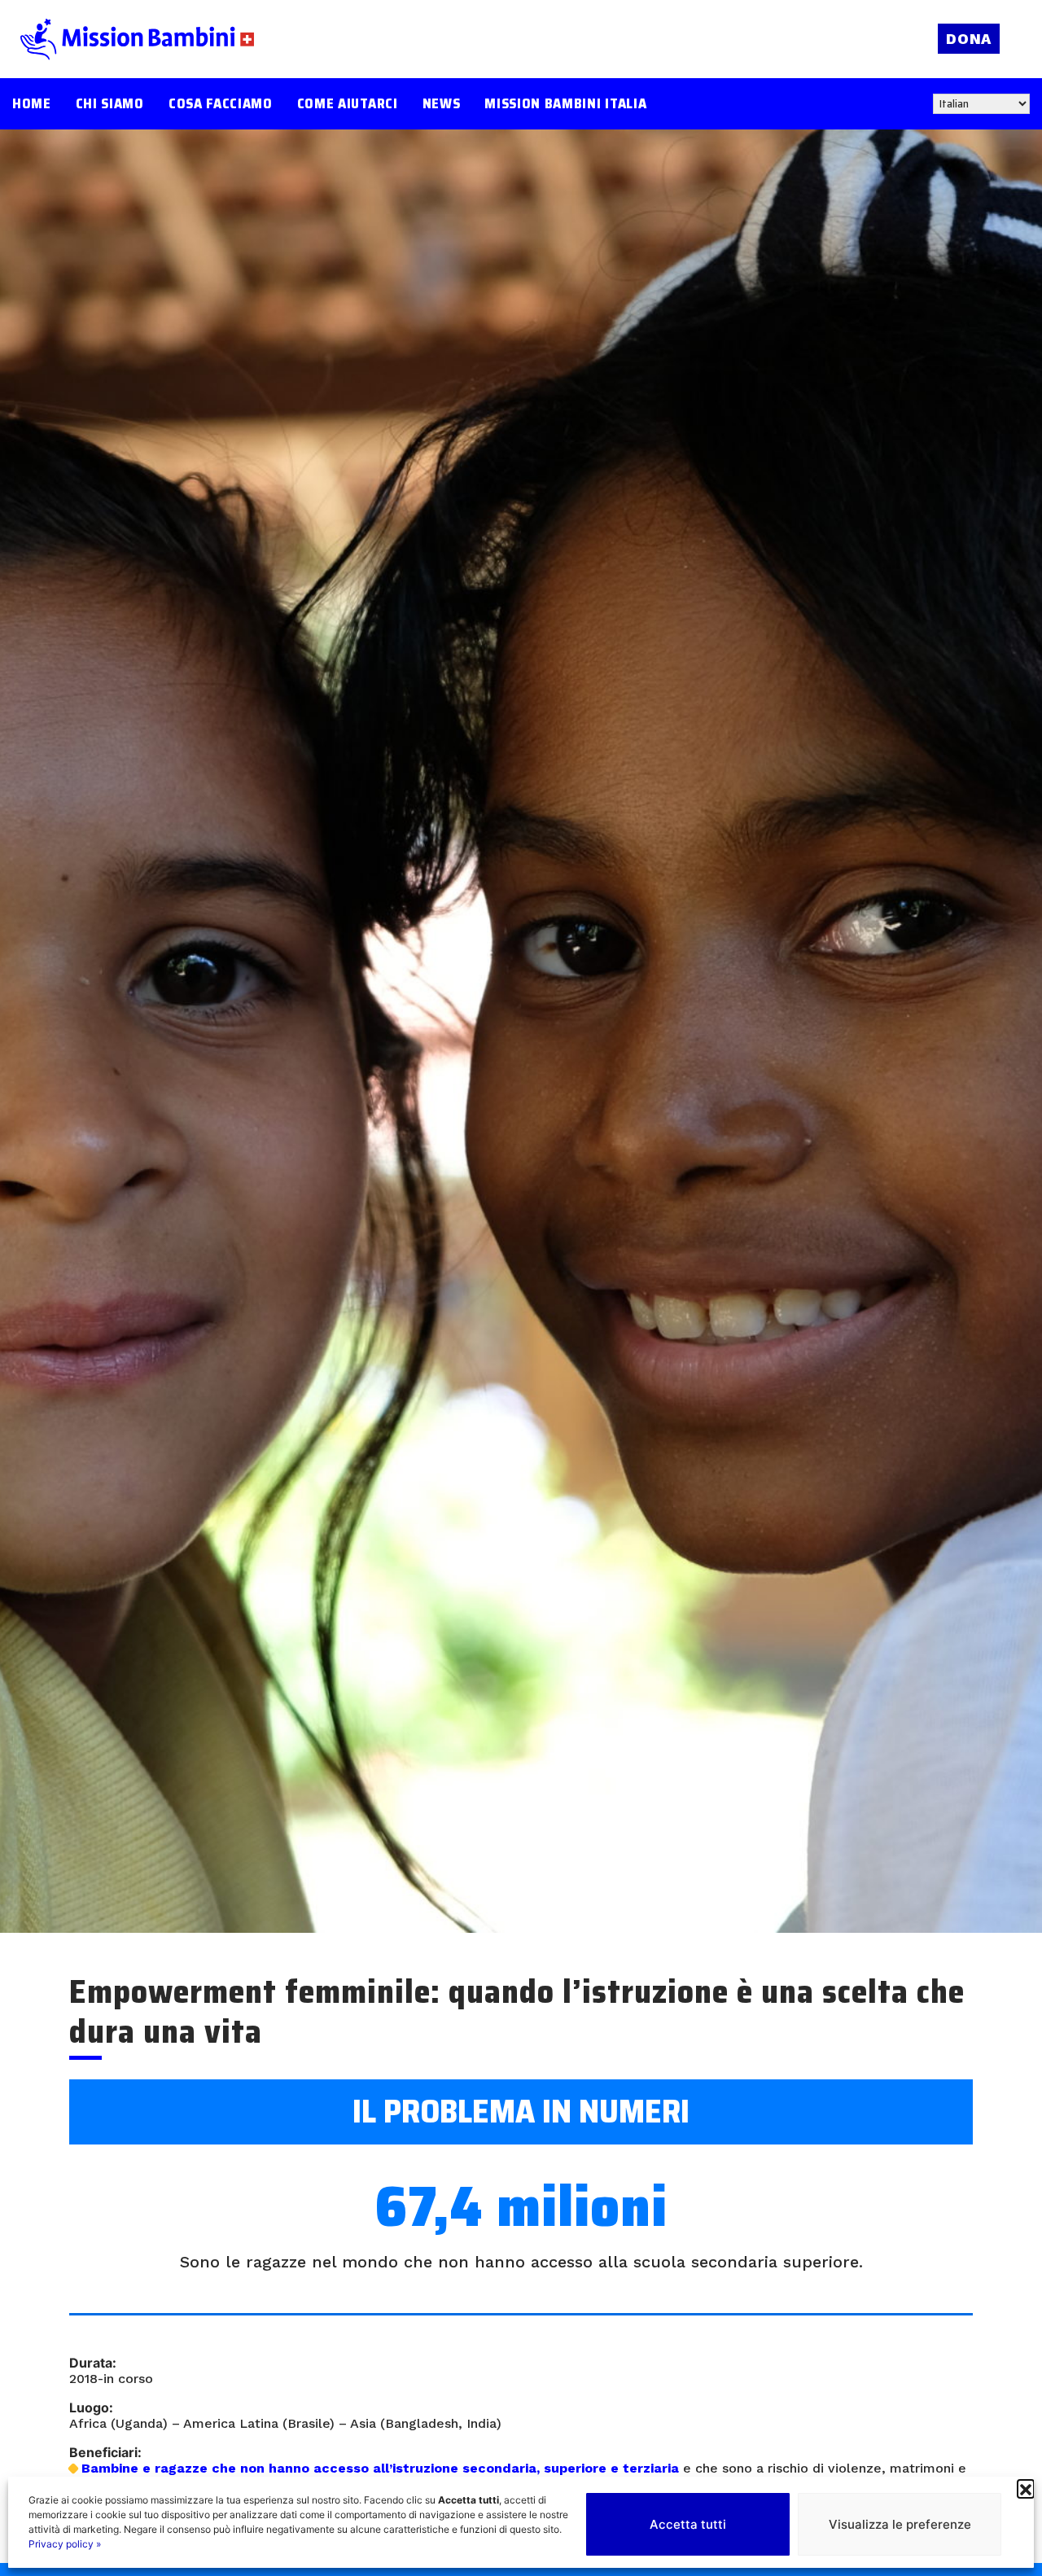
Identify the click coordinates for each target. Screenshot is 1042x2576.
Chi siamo (110, 104)
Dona (969, 39)
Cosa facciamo (221, 104)
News (442, 104)
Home (32, 104)
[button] (1026, 2488)
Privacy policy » (65, 2544)
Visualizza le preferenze (900, 2524)
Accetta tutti (688, 2524)
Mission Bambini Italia (565, 104)
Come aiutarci (348, 104)
